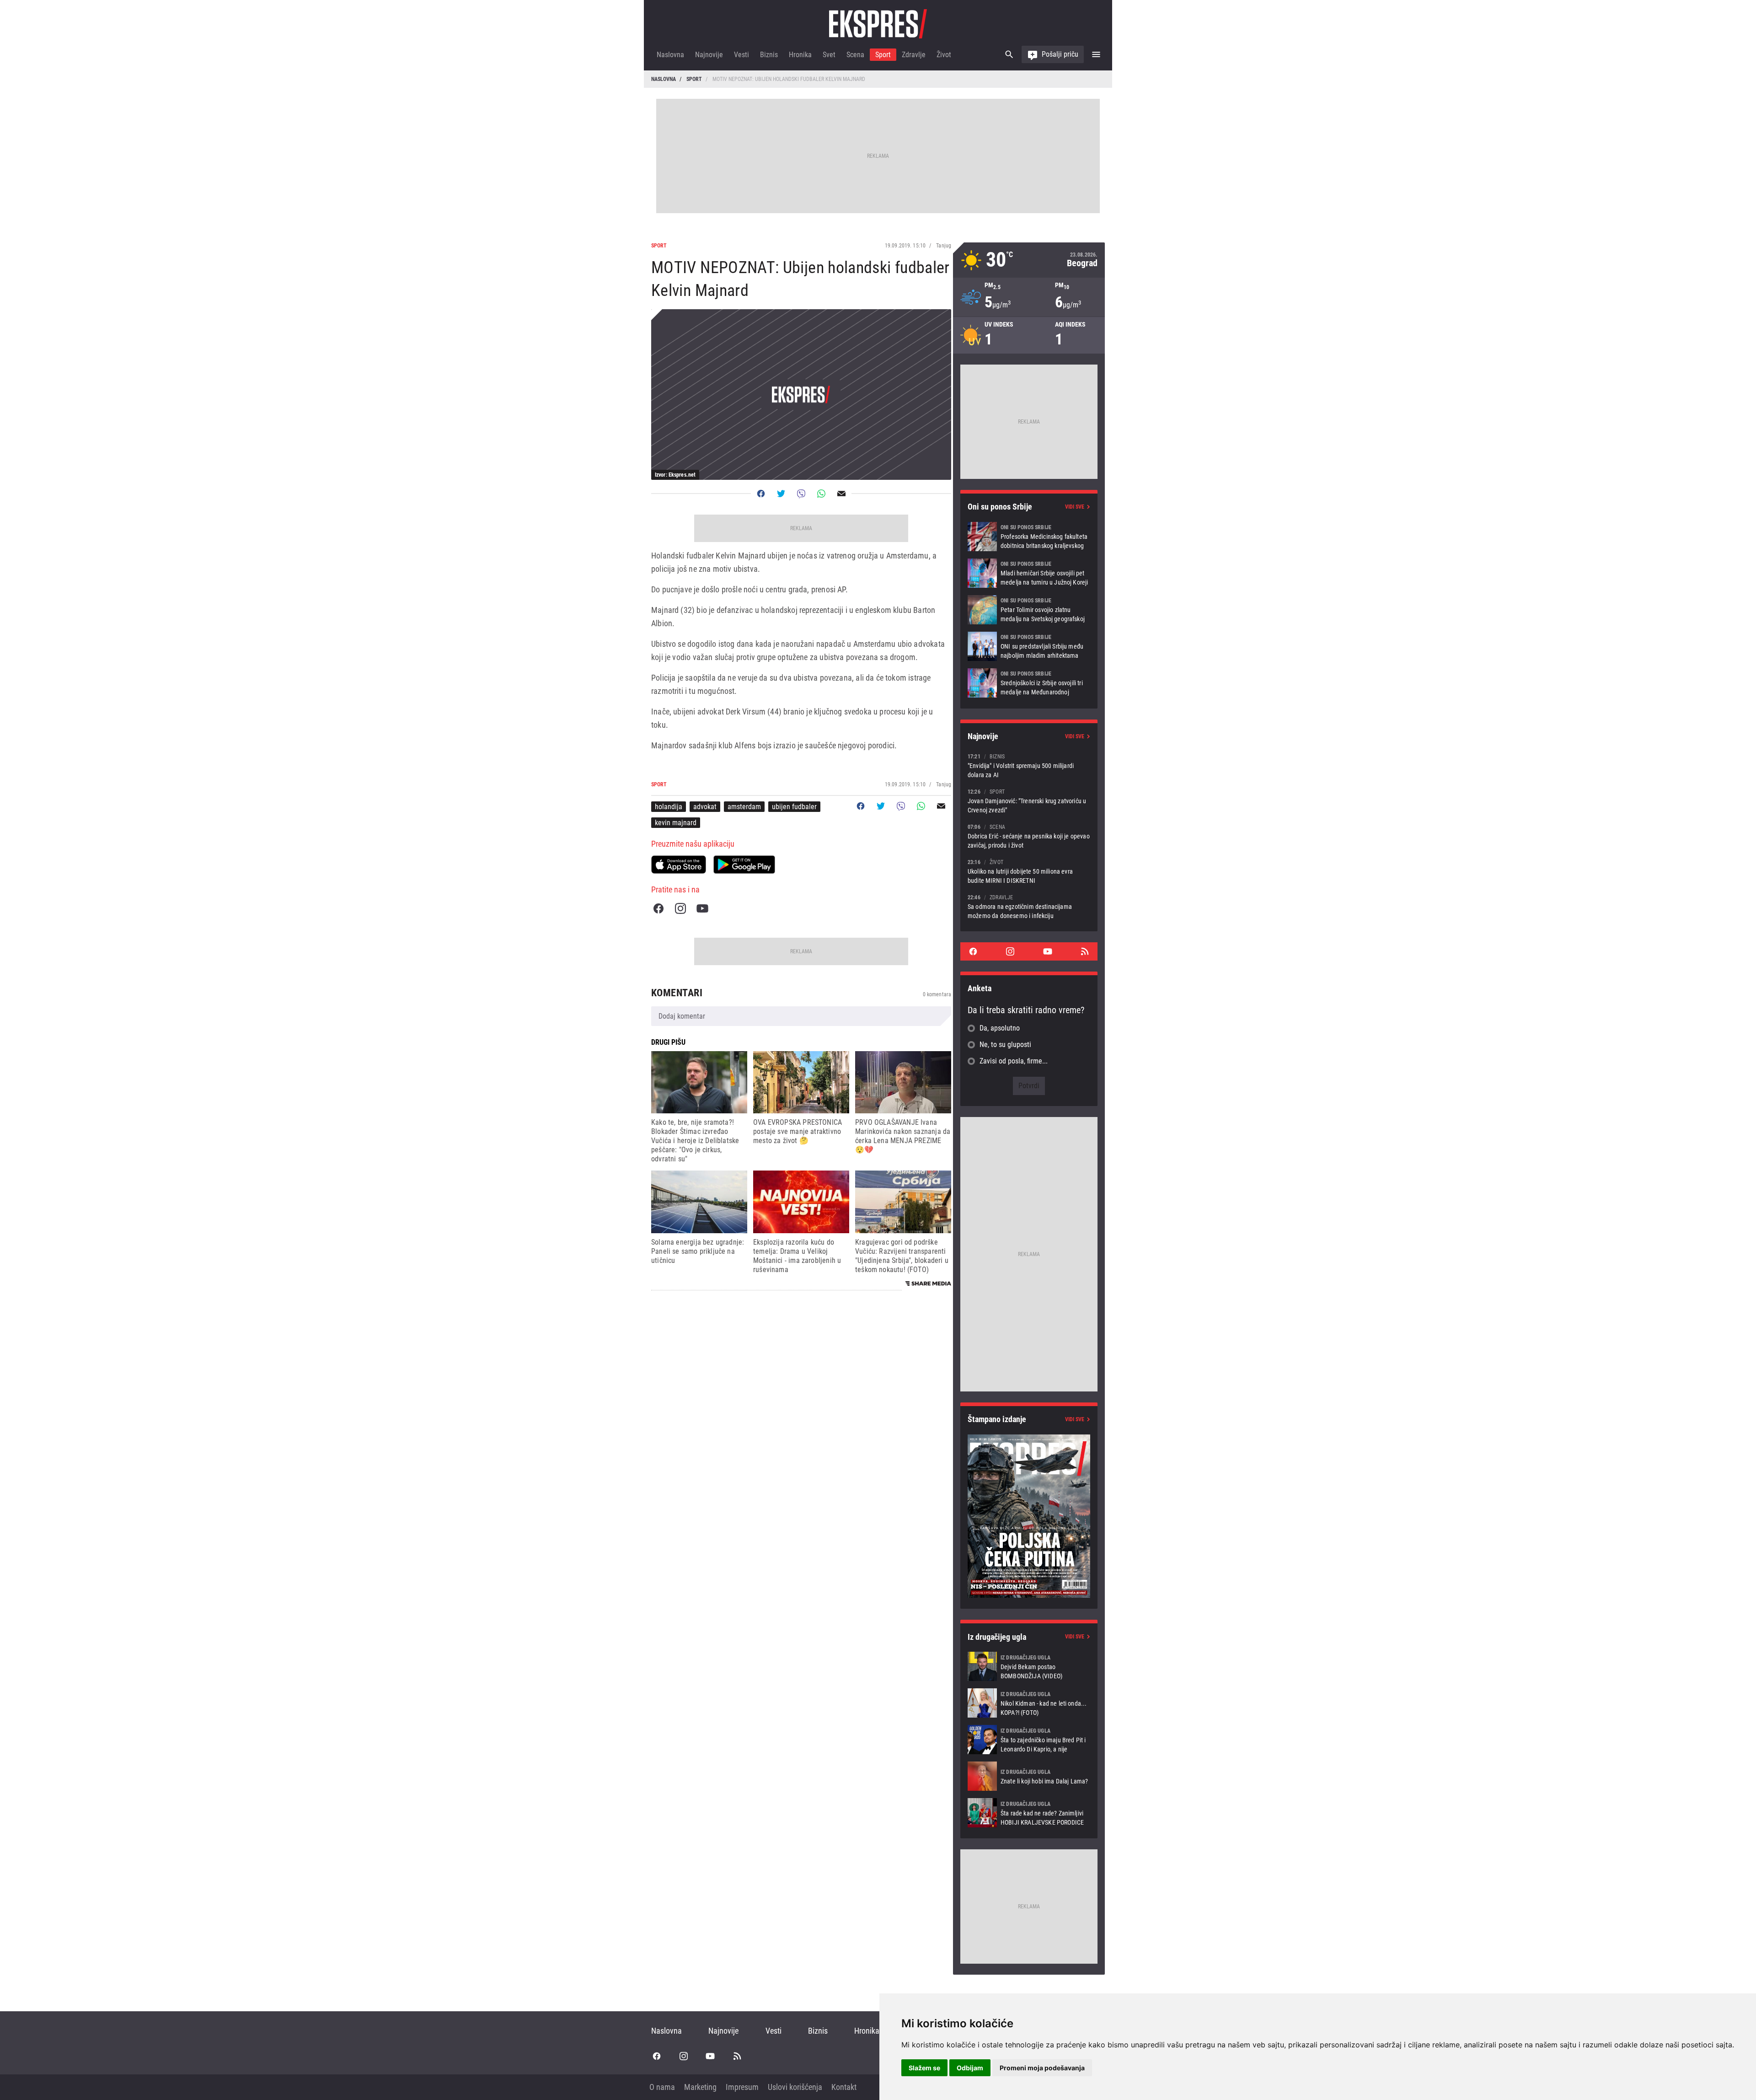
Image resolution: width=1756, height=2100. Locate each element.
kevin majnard (676, 823)
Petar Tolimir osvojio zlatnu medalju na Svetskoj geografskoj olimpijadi (1029, 610)
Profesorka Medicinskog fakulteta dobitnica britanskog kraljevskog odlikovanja (1029, 537)
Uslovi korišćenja (795, 2087)
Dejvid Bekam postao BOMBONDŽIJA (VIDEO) (1029, 1666)
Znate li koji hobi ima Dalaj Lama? (1029, 1776)
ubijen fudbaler (794, 807)
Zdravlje (914, 55)
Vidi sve (1075, 507)
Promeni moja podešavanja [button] (1042, 2068)
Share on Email (841, 494)
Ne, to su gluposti (1005, 1045)
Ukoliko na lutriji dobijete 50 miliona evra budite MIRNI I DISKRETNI (1029, 871)
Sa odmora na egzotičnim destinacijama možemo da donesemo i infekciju (1029, 906)
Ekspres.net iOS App (679, 865)
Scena (855, 55)
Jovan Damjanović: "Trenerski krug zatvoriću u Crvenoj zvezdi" (1029, 801)
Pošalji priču (1060, 54)
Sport (883, 55)
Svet (829, 55)
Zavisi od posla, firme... (1014, 1061)
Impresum (742, 2087)
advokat (705, 807)
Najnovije (709, 55)
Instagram (680, 908)
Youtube (702, 908)
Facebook (658, 908)
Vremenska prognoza (1029, 260)
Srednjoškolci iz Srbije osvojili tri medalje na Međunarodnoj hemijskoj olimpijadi (1029, 683)
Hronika (800, 55)
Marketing (700, 2087)
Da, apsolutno (1000, 1028)
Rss (1085, 951)
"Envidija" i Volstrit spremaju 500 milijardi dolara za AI (1029, 765)
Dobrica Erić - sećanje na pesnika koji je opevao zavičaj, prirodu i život (1029, 836)
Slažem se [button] (924, 2068)
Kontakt (844, 2087)
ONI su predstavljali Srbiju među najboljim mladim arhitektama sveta (1029, 646)
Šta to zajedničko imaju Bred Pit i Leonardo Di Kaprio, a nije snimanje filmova (1029, 1740)
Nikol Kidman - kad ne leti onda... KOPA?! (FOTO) (1029, 1703)
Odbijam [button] (970, 2068)
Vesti (741, 55)
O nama (662, 2087)
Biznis (769, 55)
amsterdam (744, 807)
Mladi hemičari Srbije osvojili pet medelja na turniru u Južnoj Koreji (1029, 573)
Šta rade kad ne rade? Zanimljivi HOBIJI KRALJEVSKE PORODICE (1029, 1813)
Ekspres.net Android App (744, 865)
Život (944, 55)
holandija (669, 807)
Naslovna (670, 55)
